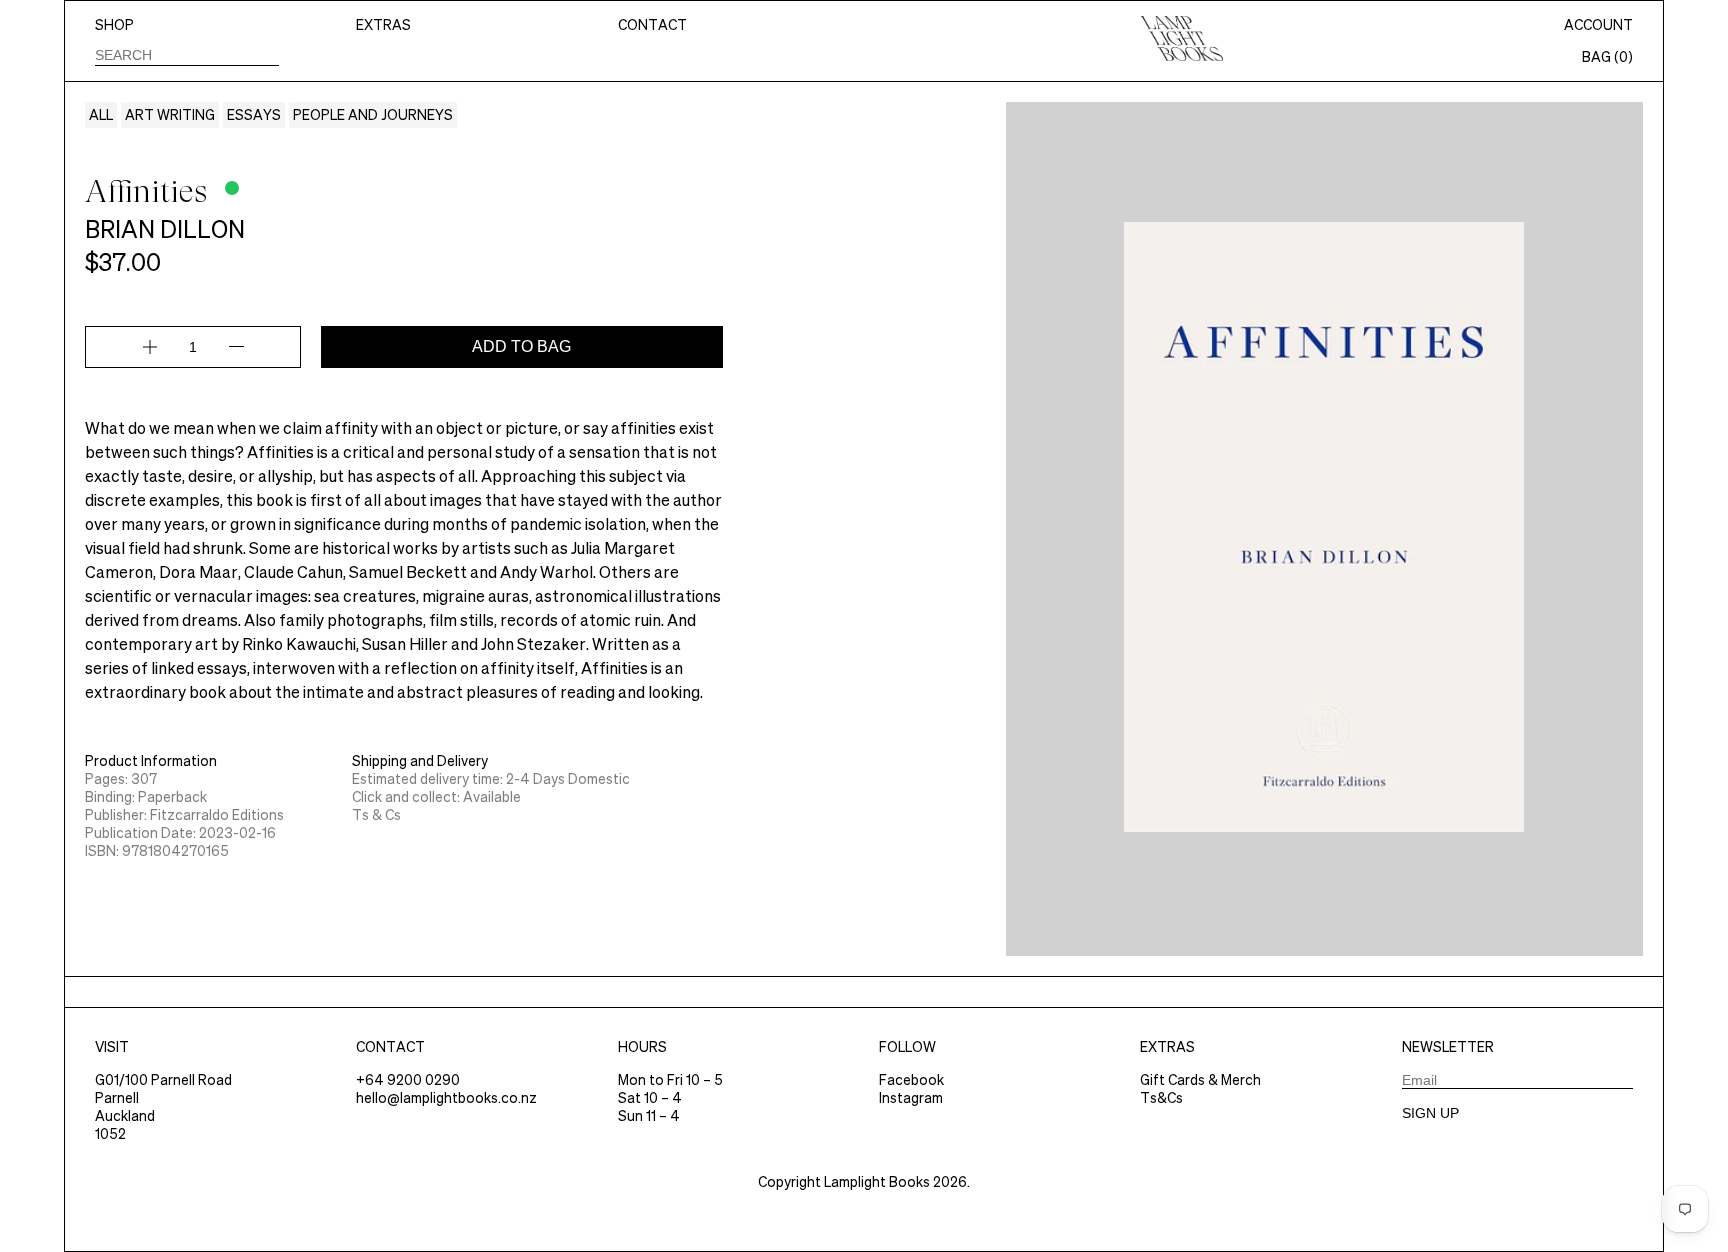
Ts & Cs (376, 815)
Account (1598, 25)
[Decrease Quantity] (236, 347)
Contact (652, 25)
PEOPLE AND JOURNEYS (373, 115)
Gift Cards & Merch (1200, 1080)
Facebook (911, 1080)
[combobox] (187, 54)
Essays (254, 115)
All (101, 115)
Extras (383, 25)
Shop (114, 25)
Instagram (911, 1098)
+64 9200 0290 (408, 1080)
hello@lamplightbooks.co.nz (446, 1098)
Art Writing (170, 115)
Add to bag (521, 346)
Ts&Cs (1161, 1098)
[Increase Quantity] (150, 347)
